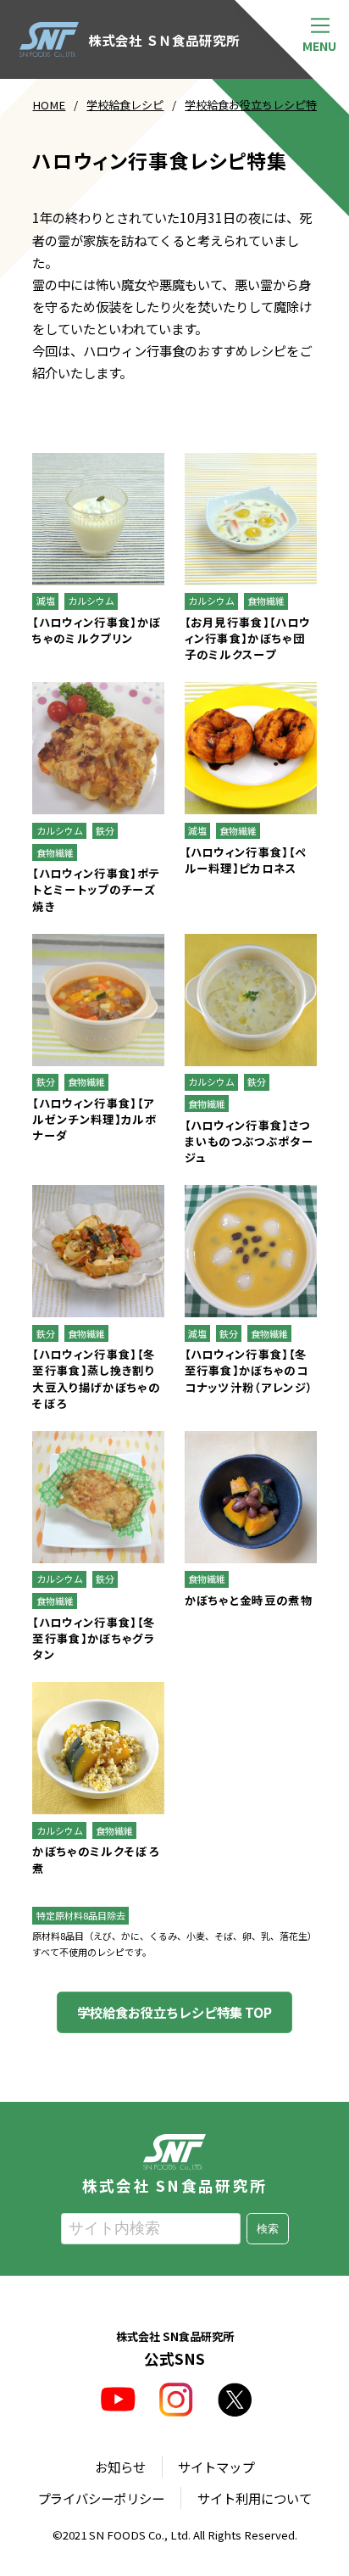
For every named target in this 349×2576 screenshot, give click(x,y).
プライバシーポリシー (101, 2498)
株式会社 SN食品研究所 (174, 2184)
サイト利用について (255, 2498)
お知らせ (120, 2467)
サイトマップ (216, 2467)
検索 (268, 2229)
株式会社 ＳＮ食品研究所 (163, 40)
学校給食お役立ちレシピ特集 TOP (174, 2012)
